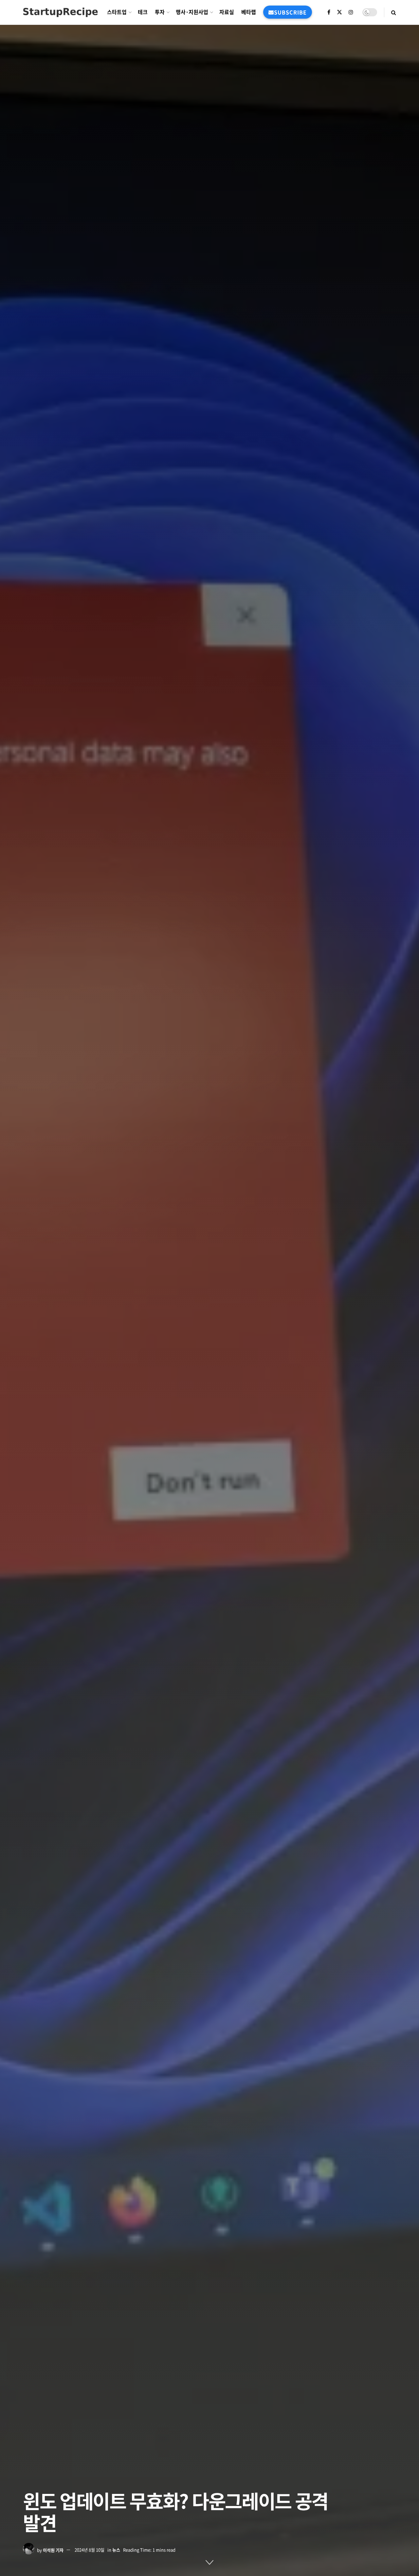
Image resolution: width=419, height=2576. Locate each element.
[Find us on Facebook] (329, 12)
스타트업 (117, 12)
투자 (160, 12)
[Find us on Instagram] (351, 12)
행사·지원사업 (192, 12)
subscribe (290, 12)
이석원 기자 (53, 2550)
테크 (143, 12)
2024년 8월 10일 (90, 2550)
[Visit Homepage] (60, 12)
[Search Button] (394, 12)
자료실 (227, 12)
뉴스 (116, 2550)
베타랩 (249, 12)
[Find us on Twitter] (339, 12)
